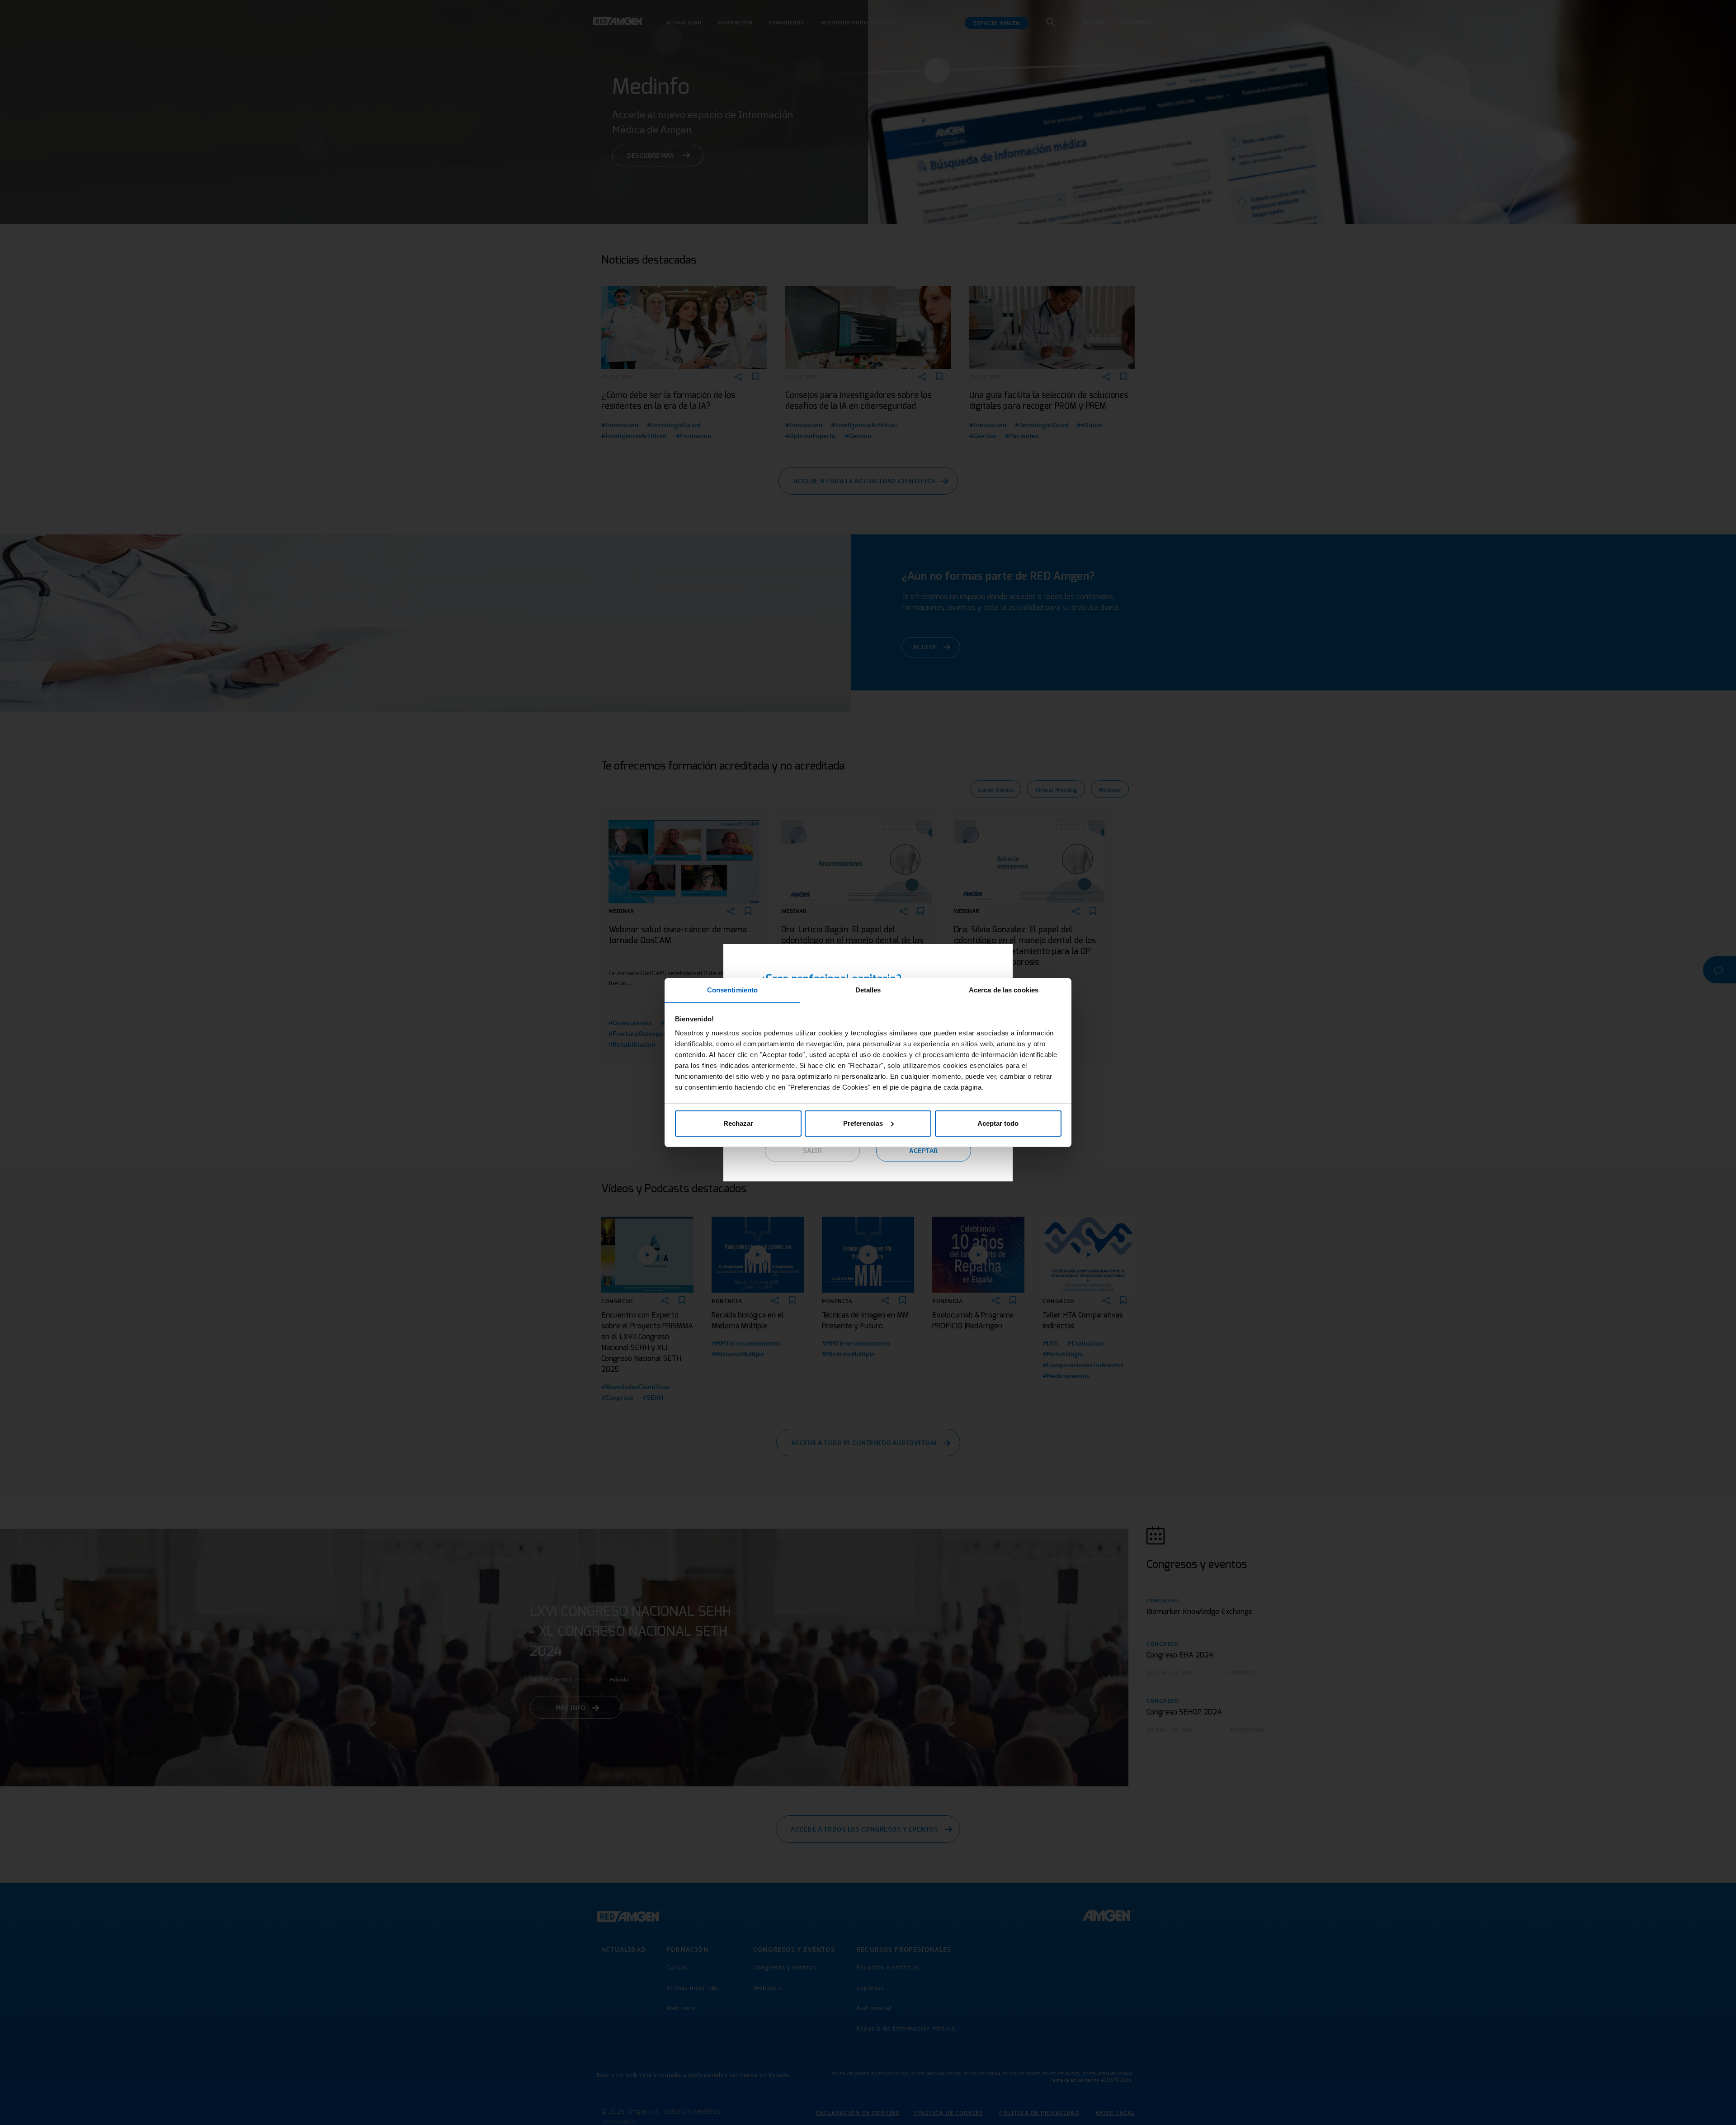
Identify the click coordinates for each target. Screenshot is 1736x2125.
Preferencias (863, 1123)
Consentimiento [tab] (732, 990)
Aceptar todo (998, 1123)
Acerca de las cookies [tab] (1004, 990)
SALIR (813, 1151)
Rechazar (738, 1123)
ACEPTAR (924, 1151)
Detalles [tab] (868, 990)
